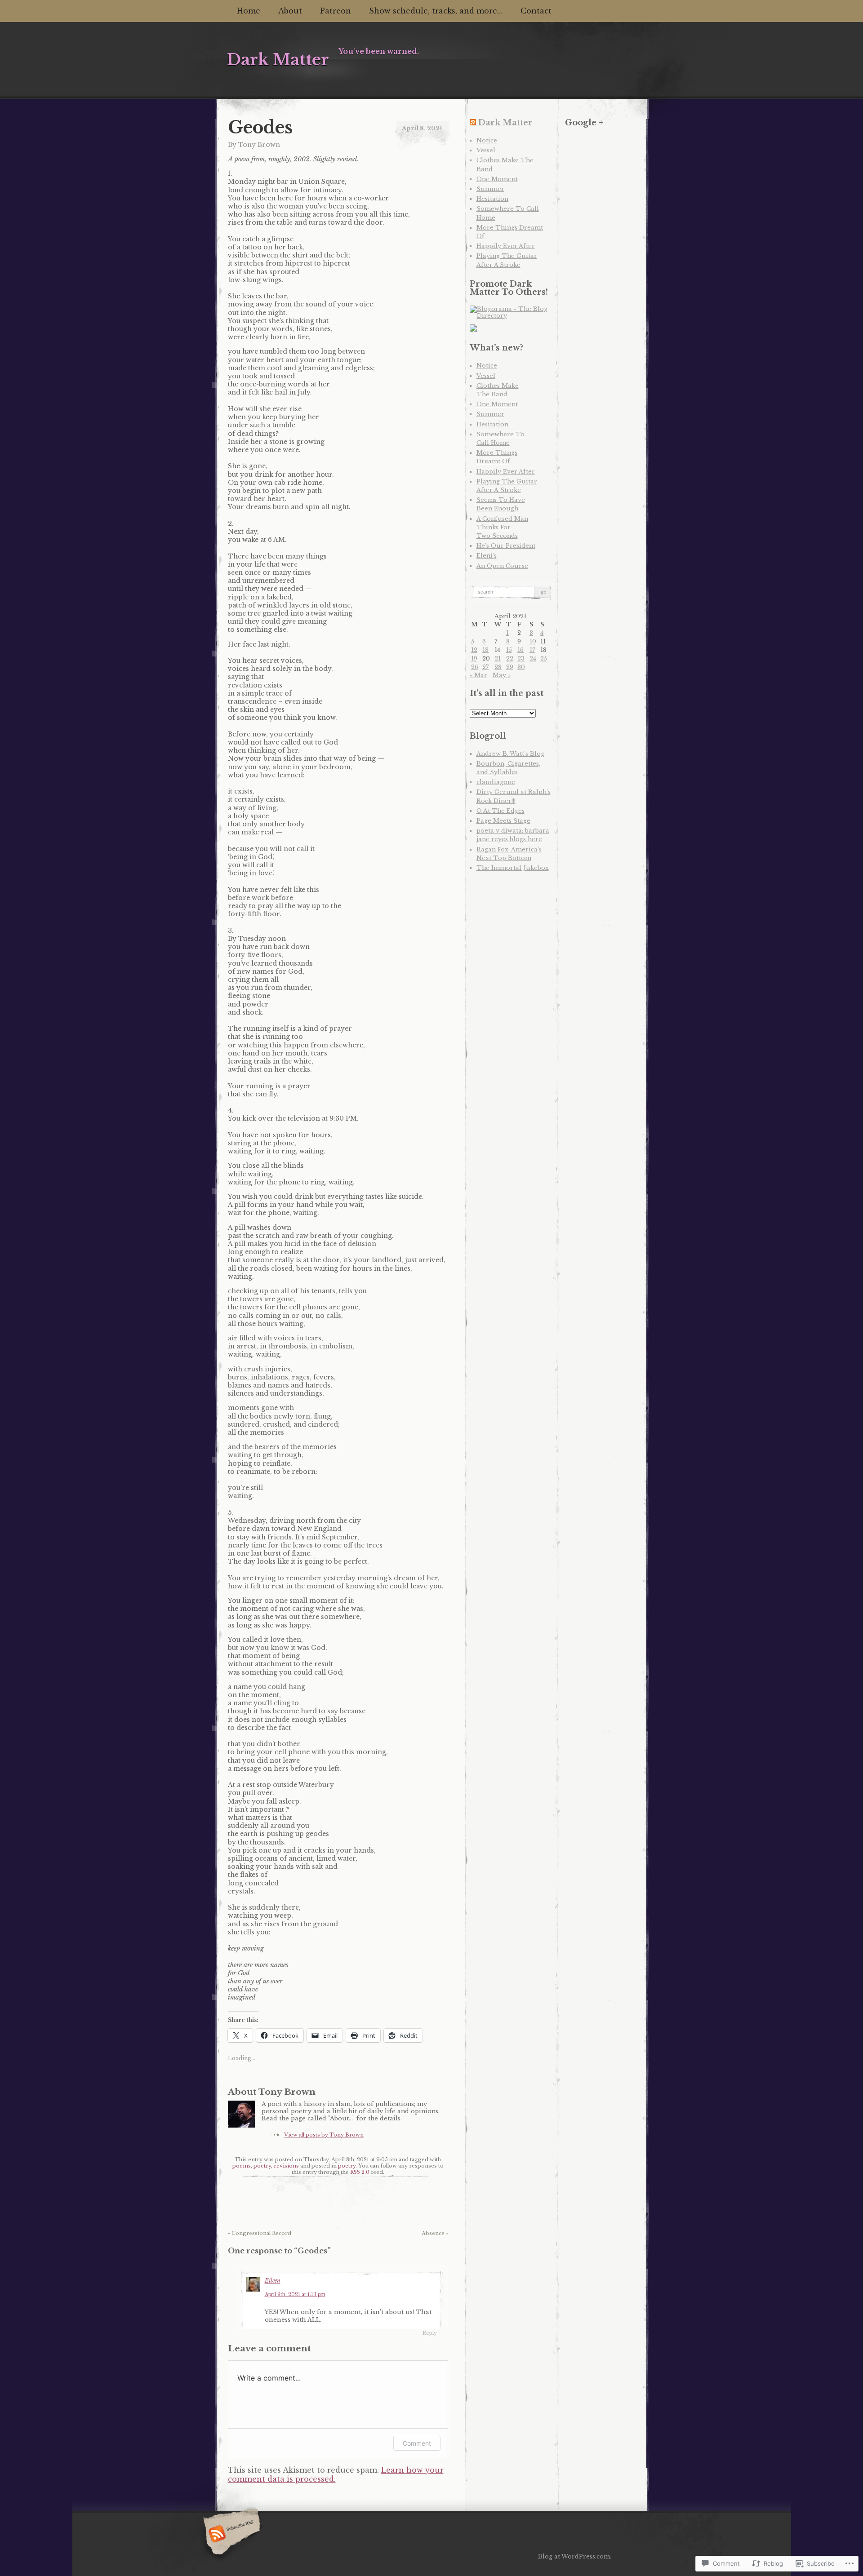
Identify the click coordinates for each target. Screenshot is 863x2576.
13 (485, 650)
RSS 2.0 (360, 2172)
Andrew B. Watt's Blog (510, 754)
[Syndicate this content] (473, 123)
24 (533, 658)
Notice (487, 140)
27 (485, 667)
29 (510, 667)
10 (533, 641)
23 (521, 658)
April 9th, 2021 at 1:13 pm (295, 2294)
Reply (430, 2333)
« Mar (478, 675)
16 (520, 650)
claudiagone (496, 782)
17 (532, 650)
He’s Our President (506, 546)
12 (474, 650)
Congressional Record (260, 2233)
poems (242, 2166)
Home (249, 11)
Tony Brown (259, 145)
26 (475, 667)
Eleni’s (487, 556)
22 (510, 658)
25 (544, 658)
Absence (435, 2233)
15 (509, 650)
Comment (417, 2443)
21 (498, 658)
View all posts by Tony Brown (324, 2135)
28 (498, 667)
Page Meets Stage (503, 821)
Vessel (486, 150)
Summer (490, 189)
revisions (286, 2166)
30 (521, 667)
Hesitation (492, 199)
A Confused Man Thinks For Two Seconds (502, 527)
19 (474, 658)
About (290, 11)
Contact (536, 11)
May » (502, 675)
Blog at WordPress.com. (575, 2556)
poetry (262, 2166)
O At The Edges (500, 811)
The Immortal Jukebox (513, 868)
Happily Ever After (506, 246)
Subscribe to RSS (230, 2535)
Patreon (336, 11)
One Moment (497, 179)
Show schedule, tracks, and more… (436, 11)
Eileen (273, 2281)
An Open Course (502, 566)
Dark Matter (505, 123)
